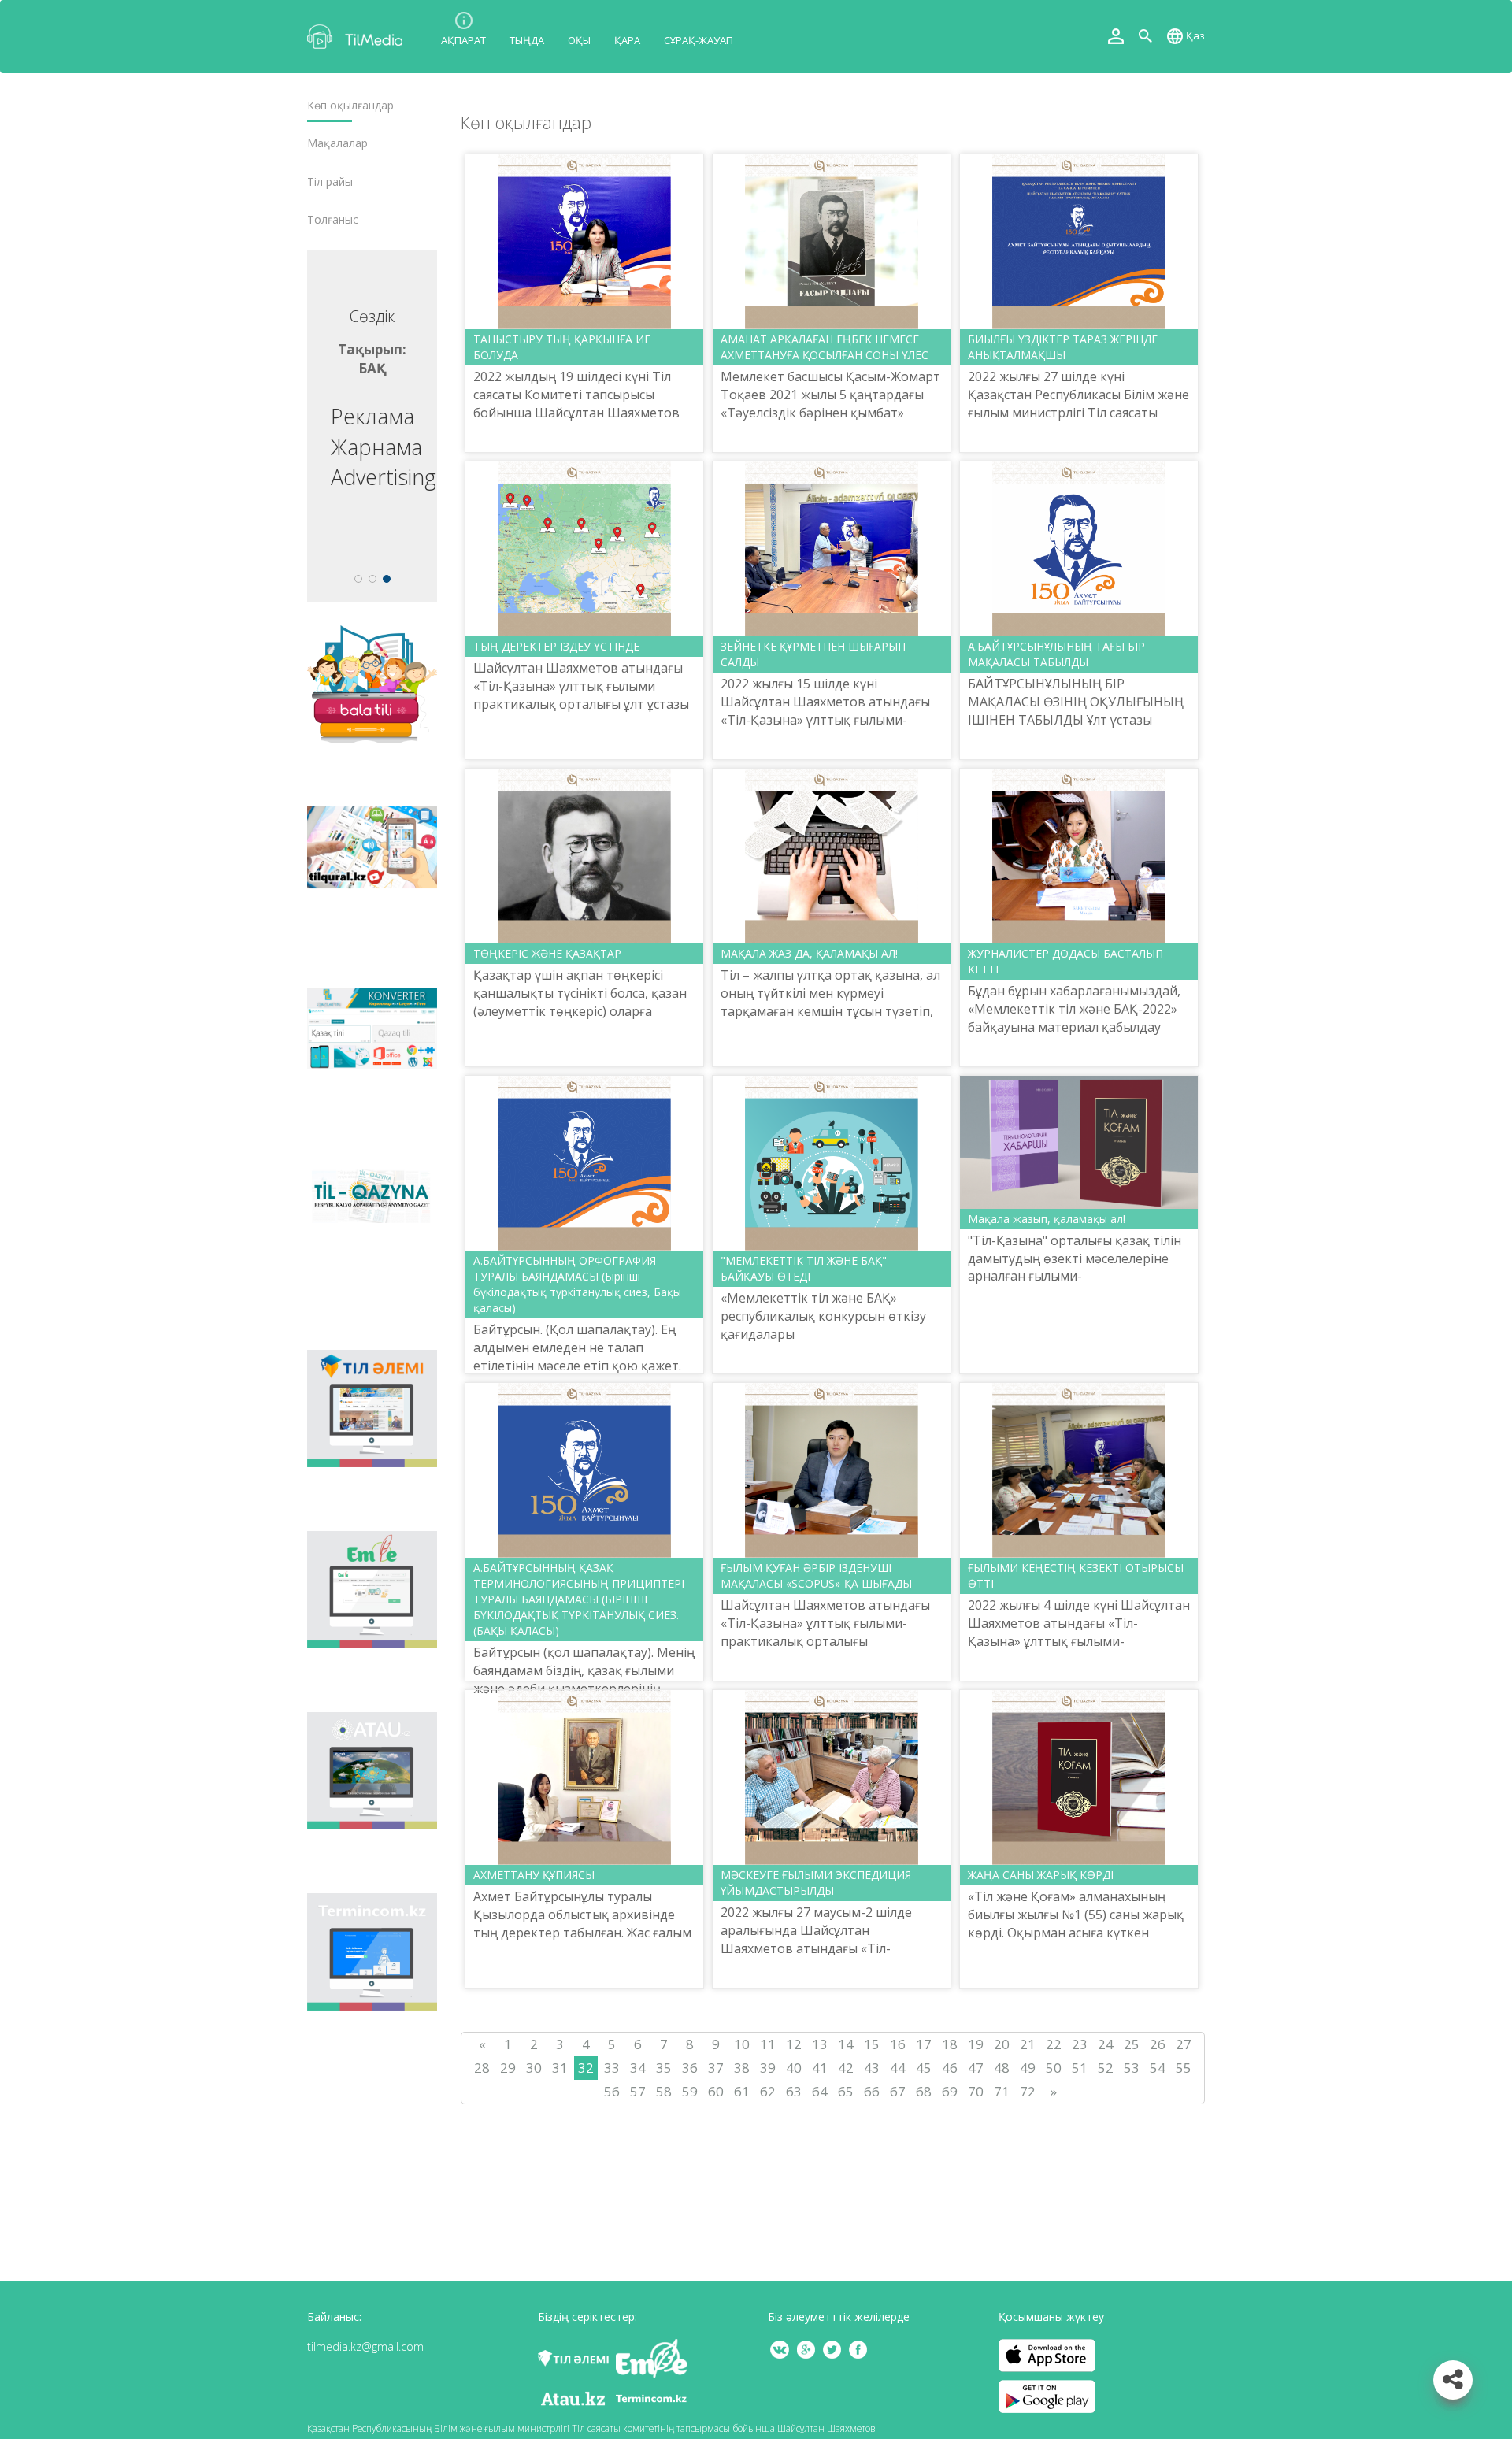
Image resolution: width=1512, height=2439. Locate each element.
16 (898, 2044)
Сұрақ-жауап (699, 40)
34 (638, 2068)
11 (768, 2044)
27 (1184, 2044)
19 (976, 2044)
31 (560, 2068)
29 (508, 2068)
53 (1132, 2068)
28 (482, 2068)
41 (820, 2068)
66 (872, 2091)
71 (1002, 2091)
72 (1028, 2091)
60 (716, 2091)
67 (898, 2091)
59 (690, 2091)
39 (768, 2068)
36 (690, 2068)
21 (1028, 2044)
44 (898, 2068)
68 (924, 2091)
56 (612, 2091)
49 (1028, 2068)
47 (976, 2068)
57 (638, 2091)
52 (1106, 2068)
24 (1106, 2044)
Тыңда (527, 40)
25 (1132, 2044)
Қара (627, 40)
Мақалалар (337, 143)
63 (794, 2091)
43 (872, 2068)
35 (664, 2068)
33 (612, 2068)
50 (1054, 2068)
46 (950, 2068)
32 (586, 2068)
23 (1080, 2044)
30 (534, 2068)
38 (742, 2068)
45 (924, 2068)
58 (664, 2091)
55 (1184, 2068)
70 (976, 2091)
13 (820, 2044)
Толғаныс (333, 220)
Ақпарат (463, 40)
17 (924, 2044)
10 (742, 2044)
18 (950, 2044)
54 (1158, 2068)
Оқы (579, 40)
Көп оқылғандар (350, 106)
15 (872, 2044)
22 (1054, 2044)
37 (716, 2068)
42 (846, 2068)
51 (1080, 2068)
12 (794, 2044)
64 (820, 2091)
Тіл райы (330, 182)
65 (846, 2091)
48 (1002, 2068)
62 (768, 2091)
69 (950, 2091)
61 (742, 2091)
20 (1002, 2044)
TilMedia (358, 37)
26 (1158, 2044)
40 (794, 2068)
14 (846, 2044)
